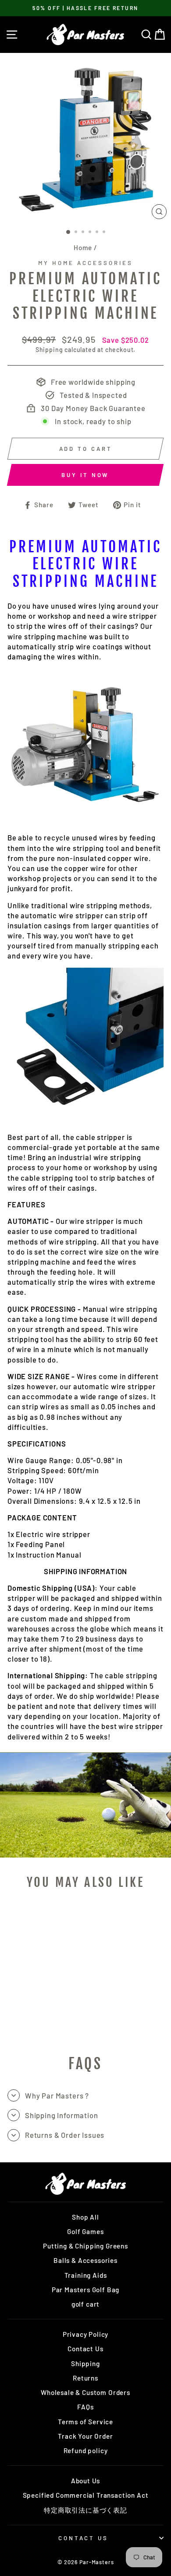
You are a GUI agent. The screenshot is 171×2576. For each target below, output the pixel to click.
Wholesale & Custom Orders (85, 2392)
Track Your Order (85, 2436)
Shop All (85, 2217)
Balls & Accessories (85, 2260)
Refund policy (86, 2451)
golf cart (85, 2304)
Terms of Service (85, 2422)
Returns (85, 2378)
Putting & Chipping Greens (85, 2246)
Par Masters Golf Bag (86, 2290)
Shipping (49, 350)
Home (83, 247)
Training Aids (86, 2275)
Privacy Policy (86, 2334)
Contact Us (85, 2349)
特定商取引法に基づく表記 (85, 2510)
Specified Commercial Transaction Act (86, 2495)
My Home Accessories (85, 263)
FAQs (85, 2407)
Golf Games (85, 2231)
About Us (86, 2481)
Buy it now (85, 475)
